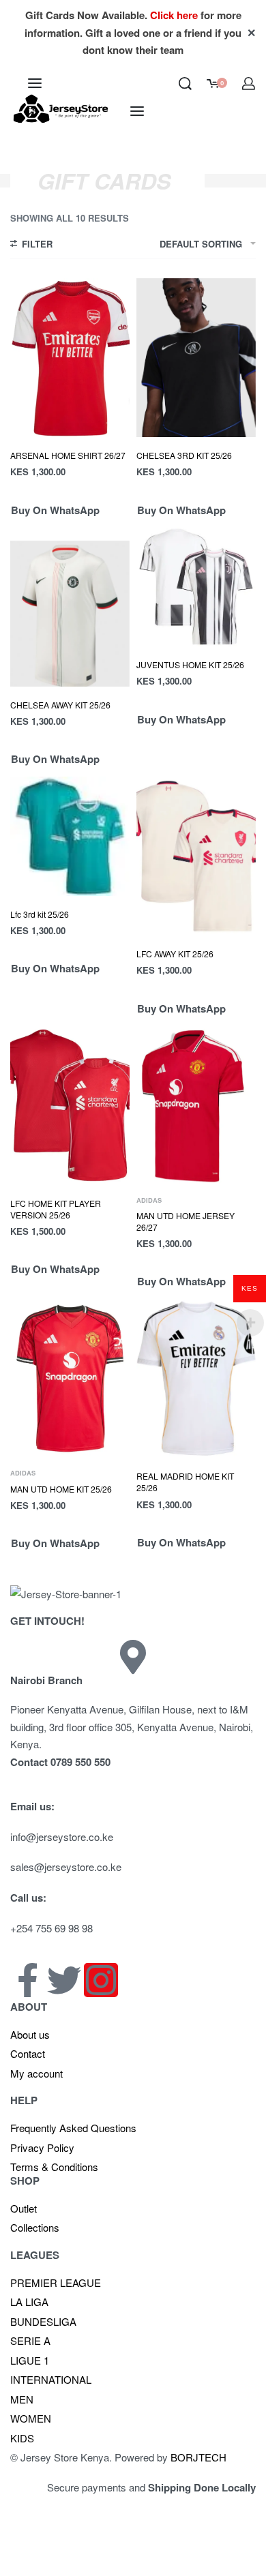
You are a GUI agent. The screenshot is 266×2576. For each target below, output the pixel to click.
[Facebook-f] (27, 1980)
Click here (174, 15)
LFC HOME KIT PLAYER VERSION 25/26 (56, 1209)
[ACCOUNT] (249, 84)
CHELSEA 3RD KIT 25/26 (184, 455)
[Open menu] (35, 83)
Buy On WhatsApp (55, 510)
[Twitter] (64, 1980)
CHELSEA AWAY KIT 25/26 (60, 705)
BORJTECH (198, 2457)
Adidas (149, 1200)
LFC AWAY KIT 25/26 (175, 954)
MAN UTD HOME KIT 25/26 (61, 1489)
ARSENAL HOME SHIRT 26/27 (68, 455)
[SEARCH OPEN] (185, 84)
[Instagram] (101, 1980)
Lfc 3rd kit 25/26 (40, 914)
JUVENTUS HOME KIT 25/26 (190, 664)
